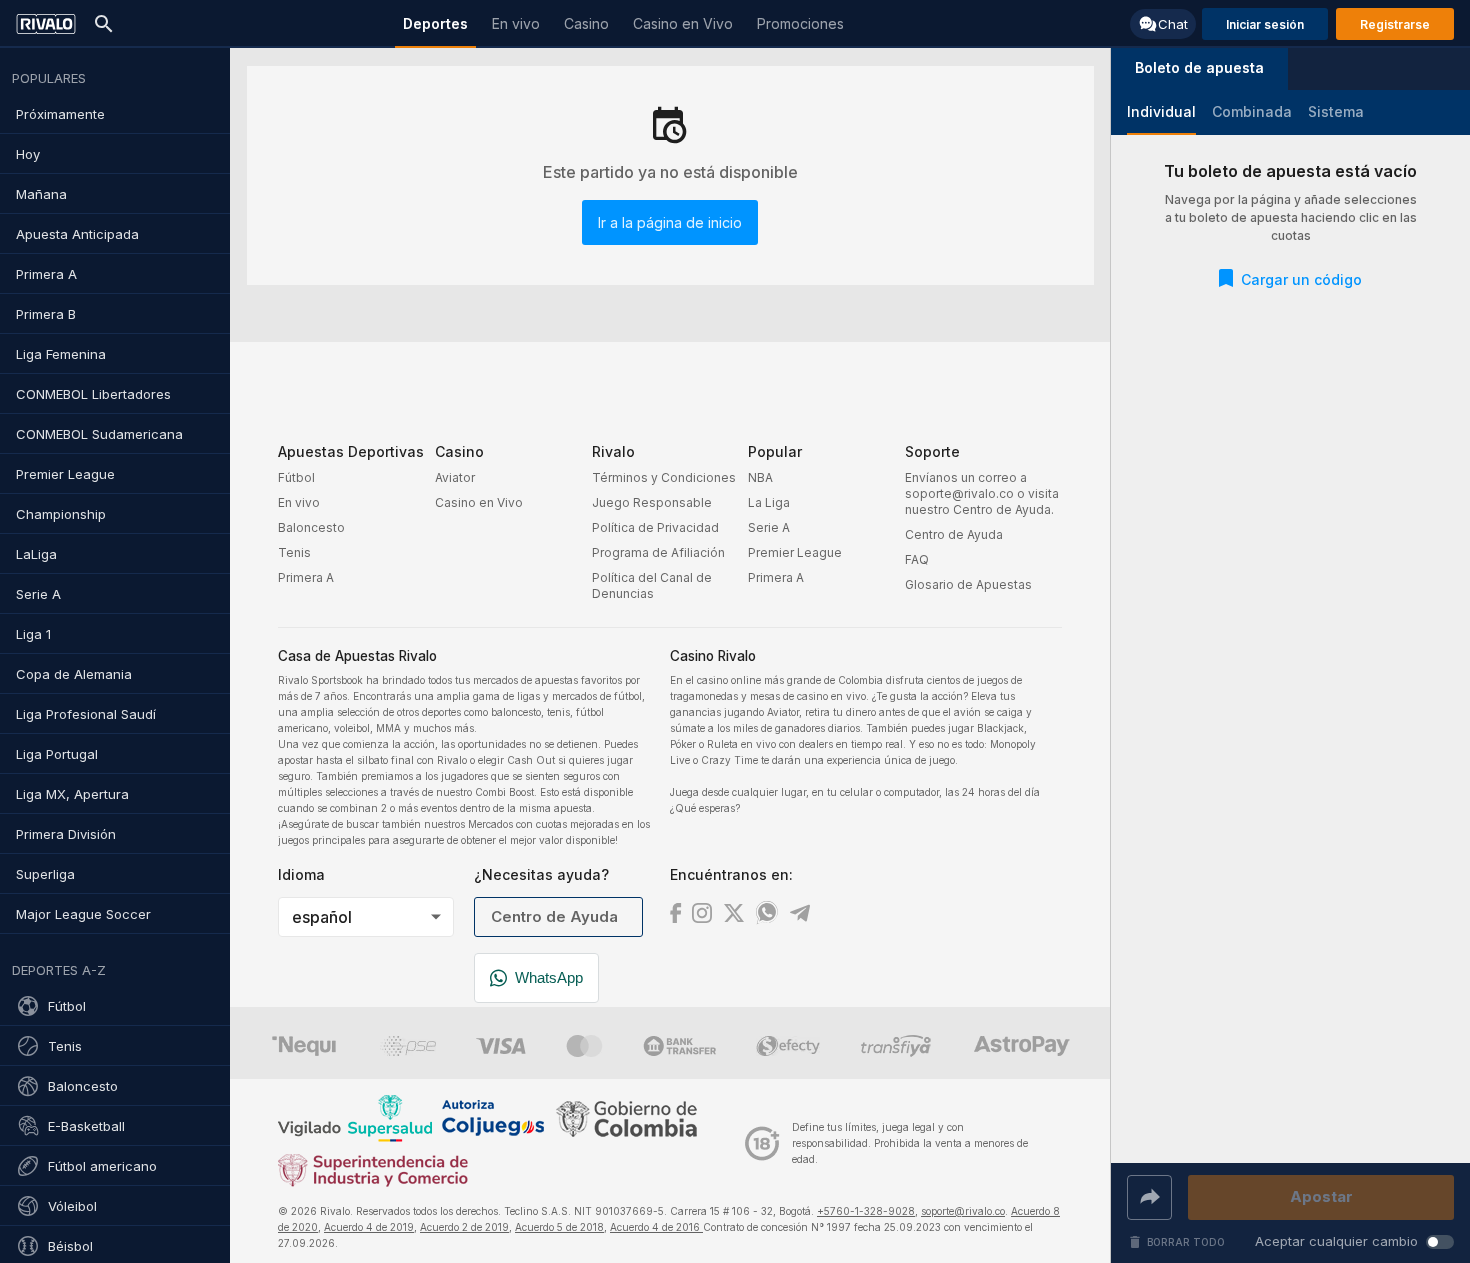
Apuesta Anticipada (77, 234)
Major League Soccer (83, 914)
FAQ (917, 559)
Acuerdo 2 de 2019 (464, 1227)
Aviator (455, 477)
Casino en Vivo (479, 502)
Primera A (46, 274)
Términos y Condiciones (664, 477)
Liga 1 (33, 634)
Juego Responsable (652, 502)
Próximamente (60, 114)
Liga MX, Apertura (72, 794)
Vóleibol (72, 1206)
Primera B (46, 314)
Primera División (66, 834)
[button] (1199, 69)
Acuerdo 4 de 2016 (656, 1227)
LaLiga (36, 554)
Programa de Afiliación (658, 552)
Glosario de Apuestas (968, 584)
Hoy (28, 154)
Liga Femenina (61, 354)
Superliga (45, 874)
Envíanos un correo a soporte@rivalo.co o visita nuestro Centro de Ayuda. (982, 493)
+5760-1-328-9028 (866, 1211)
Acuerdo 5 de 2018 (559, 1227)
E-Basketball (86, 1126)
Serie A (38, 594)
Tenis (65, 1046)
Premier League (65, 474)
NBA (760, 477)
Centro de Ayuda (954, 534)
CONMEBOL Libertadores (93, 394)
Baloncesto (83, 1086)
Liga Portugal (57, 754)
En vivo (299, 502)
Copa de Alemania (74, 674)
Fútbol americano (102, 1166)
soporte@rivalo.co (963, 1211)
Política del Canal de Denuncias (652, 585)
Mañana (41, 194)
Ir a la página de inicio (670, 222)
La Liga (769, 502)
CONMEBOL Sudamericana (99, 434)
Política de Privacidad (655, 527)
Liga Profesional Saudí (86, 714)
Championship (61, 514)
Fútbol (67, 1006)
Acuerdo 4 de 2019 (369, 1227)
